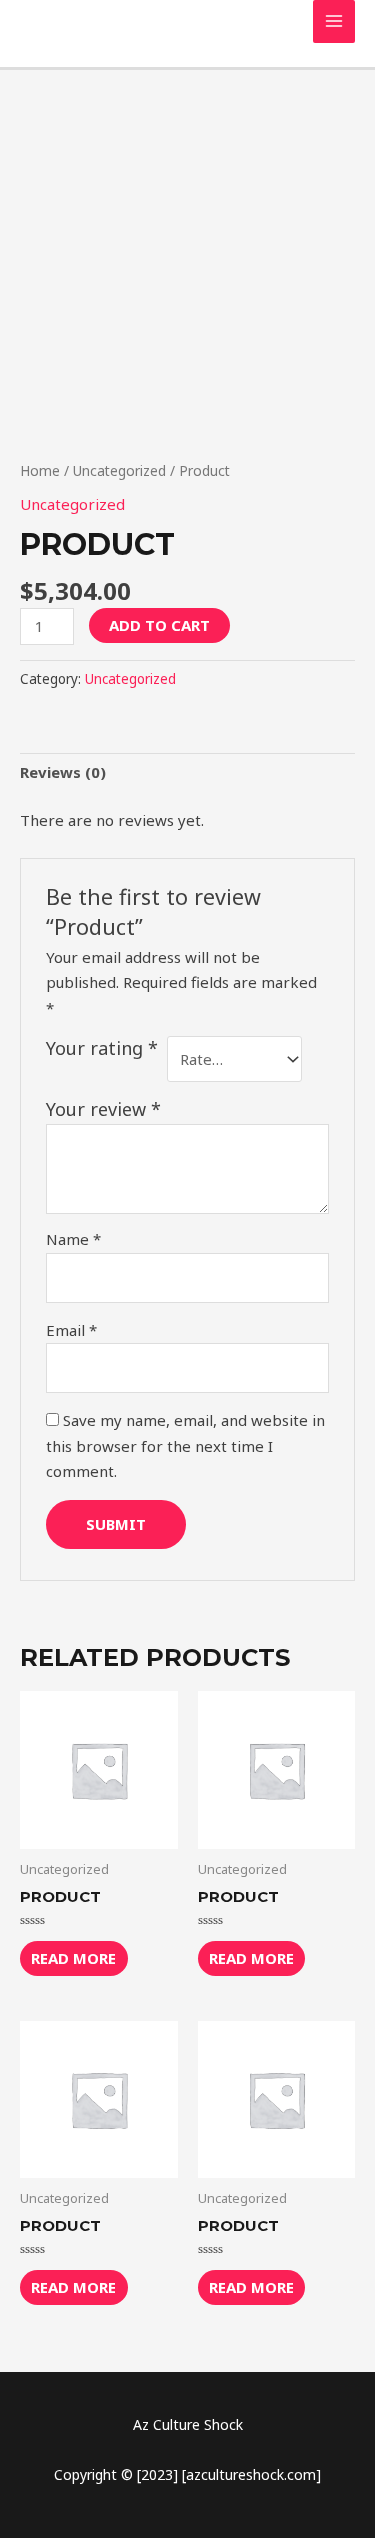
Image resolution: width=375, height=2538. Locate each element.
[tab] (187, 773)
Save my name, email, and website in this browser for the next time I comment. (185, 1445)
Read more (73, 1958)
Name (73, 1239)
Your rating (102, 1048)
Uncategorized (119, 470)
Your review (103, 1109)
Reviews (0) (63, 772)
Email (71, 1330)
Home (40, 470)
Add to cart (159, 625)
